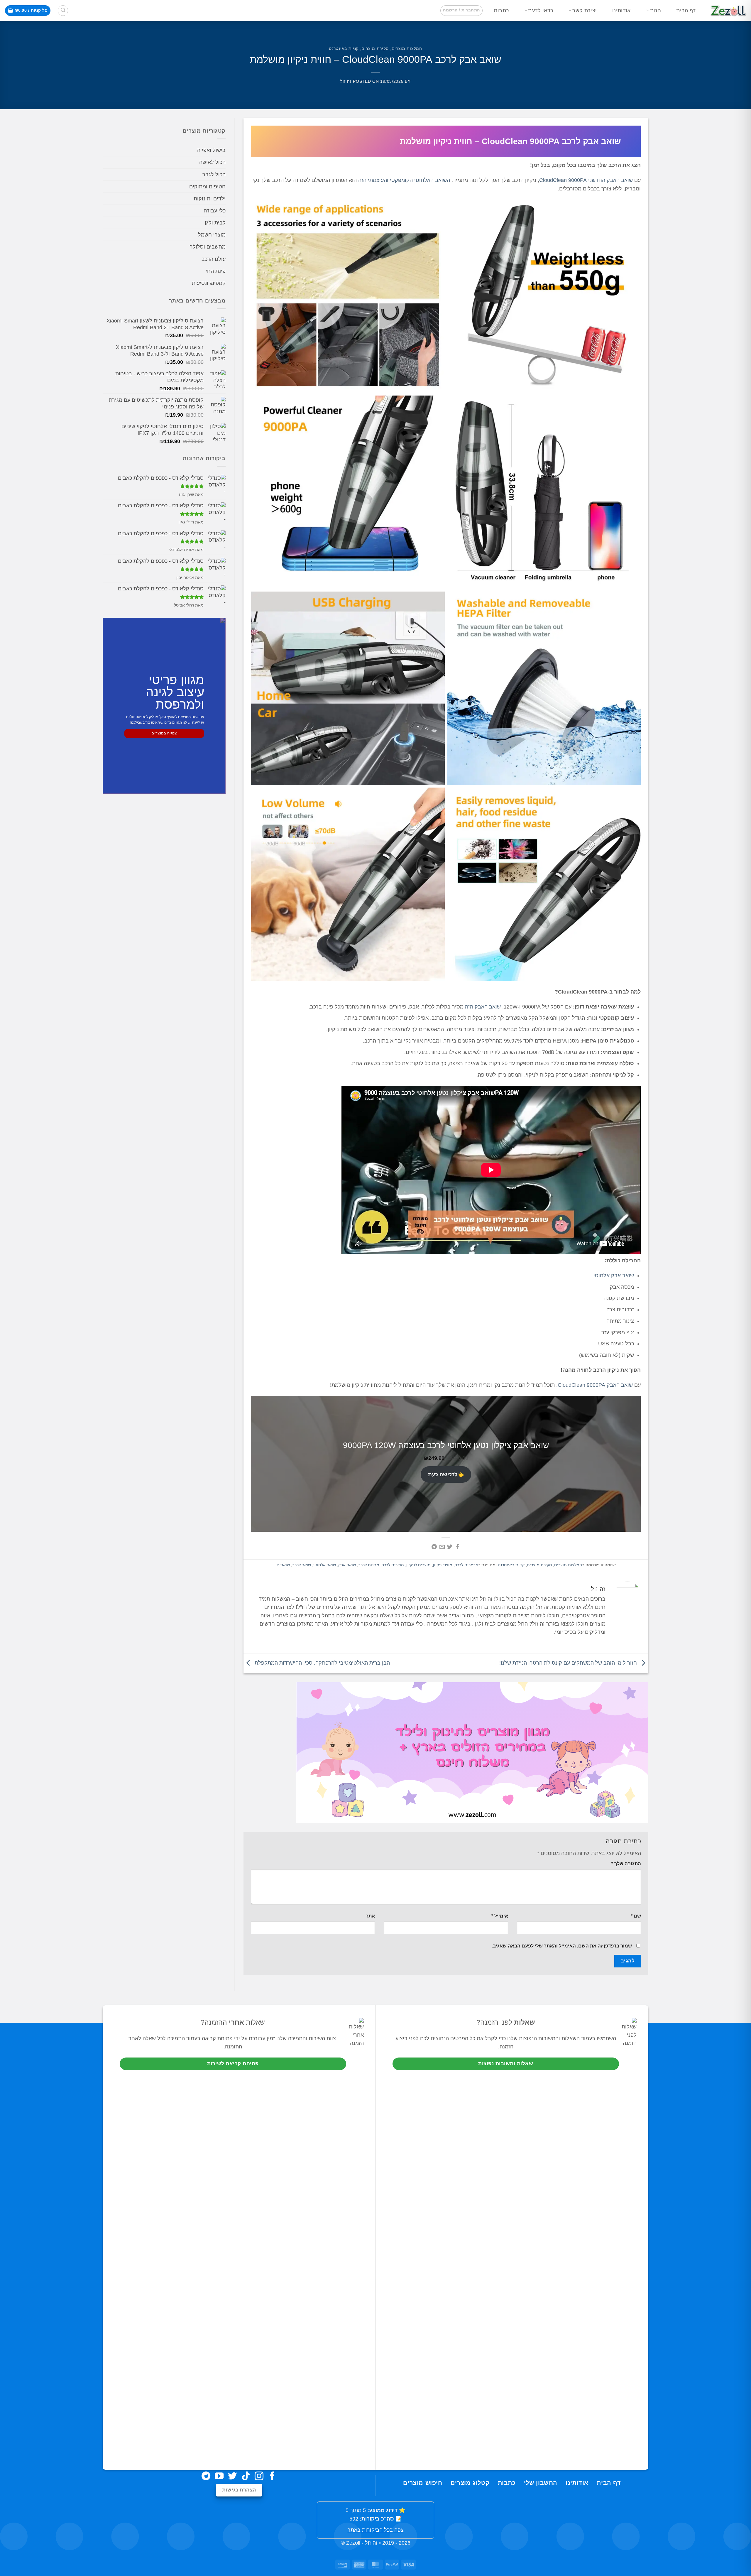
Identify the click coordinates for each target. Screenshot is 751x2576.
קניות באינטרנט (344, 48)
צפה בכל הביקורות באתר (376, 2530)
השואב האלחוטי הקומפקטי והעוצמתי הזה (404, 180)
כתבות (501, 11)
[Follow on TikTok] (246, 2477)
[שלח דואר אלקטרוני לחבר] (442, 1547)
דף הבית (686, 11)
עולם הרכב (214, 259)
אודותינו (621, 11)
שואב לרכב (302, 1565)
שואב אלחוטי (325, 1565)
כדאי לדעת (541, 11)
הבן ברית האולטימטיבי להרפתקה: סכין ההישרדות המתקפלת (322, 1663)
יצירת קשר (585, 11)
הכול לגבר (214, 175)
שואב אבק (347, 1565)
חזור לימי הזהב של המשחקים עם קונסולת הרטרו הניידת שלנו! (569, 1663)
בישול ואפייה (211, 150)
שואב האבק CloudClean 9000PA (595, 1385)
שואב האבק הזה (483, 1007)
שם (636, 1916)
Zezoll (353, 2543)
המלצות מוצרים (407, 48)
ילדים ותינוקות (210, 199)
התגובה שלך (626, 1864)
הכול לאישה (212, 162)
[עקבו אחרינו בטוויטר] (232, 2477)
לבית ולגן (215, 223)
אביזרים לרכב (466, 1565)
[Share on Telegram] (434, 1547)
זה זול (346, 81)
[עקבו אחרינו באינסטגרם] (259, 2477)
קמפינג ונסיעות (209, 283)
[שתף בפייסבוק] (458, 1547)
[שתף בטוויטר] (450, 1547)
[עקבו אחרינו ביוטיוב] (219, 2477)
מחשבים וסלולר (208, 247)
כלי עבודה (215, 211)
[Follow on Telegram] (206, 2477)
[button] (461, 10)
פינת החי (216, 271)
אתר (370, 1916)
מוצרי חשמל (212, 235)
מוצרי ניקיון (443, 1565)
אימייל (500, 1916)
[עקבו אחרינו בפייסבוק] (272, 2477)
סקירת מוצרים (375, 48)
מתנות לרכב (369, 1565)
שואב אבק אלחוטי (614, 1276)
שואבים (283, 1565)
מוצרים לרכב (393, 1565)
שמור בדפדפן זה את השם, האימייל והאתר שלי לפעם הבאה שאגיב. (562, 1946)
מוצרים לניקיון (418, 1565)
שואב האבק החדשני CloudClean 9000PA (586, 180)
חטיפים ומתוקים (207, 187)
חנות (656, 11)
